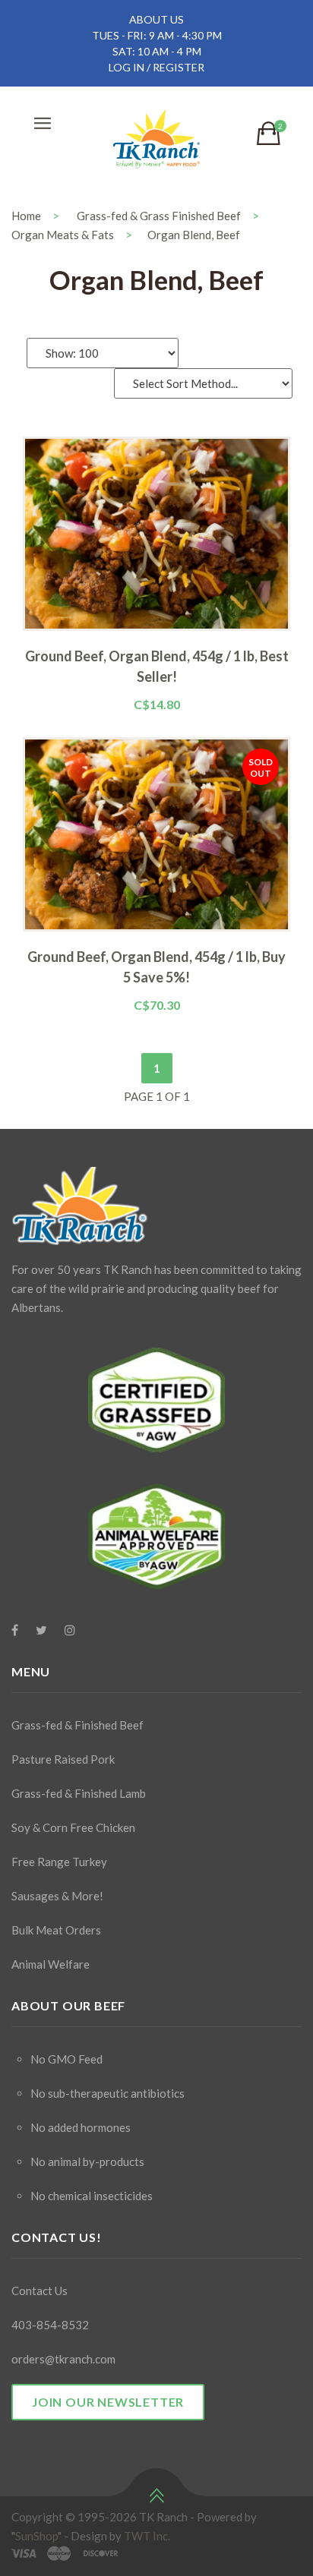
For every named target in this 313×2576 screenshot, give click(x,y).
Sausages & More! (57, 1896)
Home (26, 216)
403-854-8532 (50, 2325)
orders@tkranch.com (63, 2359)
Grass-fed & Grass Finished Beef (159, 216)
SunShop (36, 2536)
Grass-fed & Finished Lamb (79, 1793)
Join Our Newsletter (108, 2402)
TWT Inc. (147, 2536)
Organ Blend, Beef (194, 235)
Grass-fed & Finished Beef (77, 1725)
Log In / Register (156, 67)
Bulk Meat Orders (56, 1930)
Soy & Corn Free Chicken (73, 1827)
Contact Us (40, 2291)
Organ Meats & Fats (63, 235)
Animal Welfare (51, 1964)
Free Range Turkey (59, 1862)
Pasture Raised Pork (63, 1759)
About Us (156, 19)
